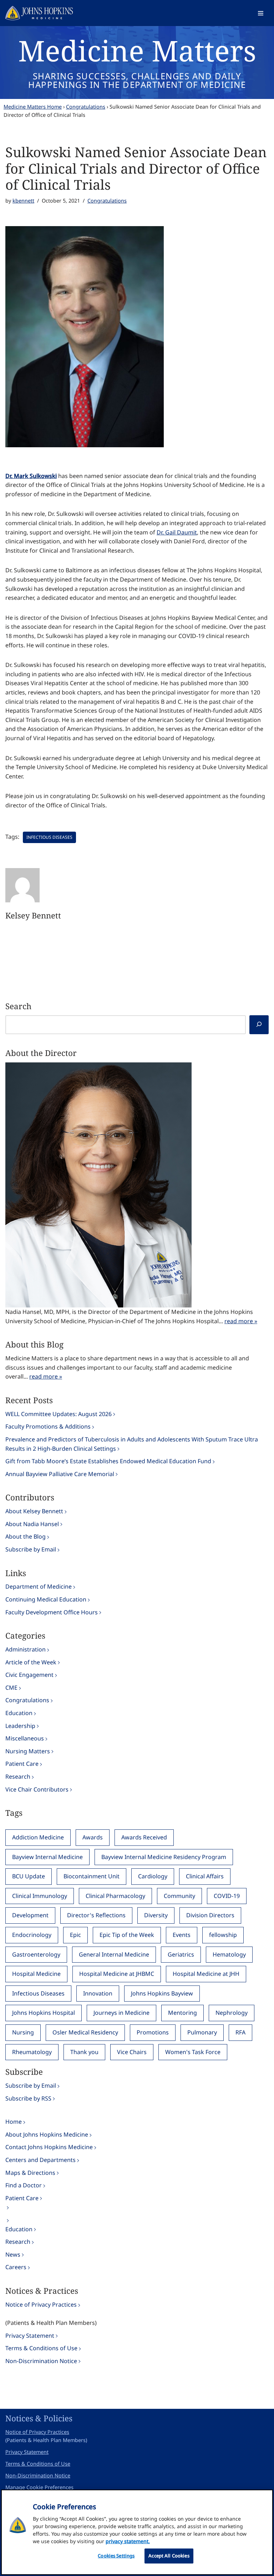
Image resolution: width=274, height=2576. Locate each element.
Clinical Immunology (40, 1896)
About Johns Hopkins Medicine (47, 2134)
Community (179, 1896)
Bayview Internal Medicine (47, 1857)
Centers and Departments (40, 2160)
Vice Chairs (132, 2052)
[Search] (259, 1025)
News (13, 2254)
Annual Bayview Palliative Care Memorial (60, 1474)
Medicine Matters (137, 50)
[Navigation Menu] (261, 13)
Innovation (98, 1993)
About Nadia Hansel (32, 1524)
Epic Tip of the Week (127, 1935)
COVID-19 (227, 1896)
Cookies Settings (116, 2556)
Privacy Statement (30, 2336)
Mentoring (182, 2013)
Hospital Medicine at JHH (206, 1974)
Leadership (20, 1726)
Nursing (23, 2032)
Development (30, 1915)
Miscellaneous (25, 1738)
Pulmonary (202, 2032)
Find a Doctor (24, 2185)
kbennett (23, 201)
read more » (241, 1321)
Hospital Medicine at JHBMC (117, 1974)
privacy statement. (128, 2541)
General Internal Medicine (114, 1954)
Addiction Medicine (38, 1837)
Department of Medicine (39, 1586)
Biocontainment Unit (92, 1876)
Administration (26, 1649)
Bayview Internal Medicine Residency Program (164, 1857)
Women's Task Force (193, 2052)
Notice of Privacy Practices (41, 2305)
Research (18, 1777)
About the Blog (26, 1536)
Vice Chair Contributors (37, 1789)
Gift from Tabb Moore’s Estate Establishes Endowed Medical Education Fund (108, 1461)
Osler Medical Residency (85, 2032)
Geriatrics (181, 1954)
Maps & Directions (30, 2173)
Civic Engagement (29, 1675)
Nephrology (232, 2013)
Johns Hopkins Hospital (44, 2013)
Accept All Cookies (169, 2556)
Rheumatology (32, 2052)
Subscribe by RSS (28, 2098)
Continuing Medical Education (46, 1599)
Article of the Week (31, 1662)
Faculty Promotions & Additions (48, 1426)
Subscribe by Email (31, 1549)
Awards (93, 1837)
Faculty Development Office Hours (52, 1612)
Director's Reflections (96, 1915)
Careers (16, 2267)
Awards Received (144, 1837)
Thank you (84, 2052)
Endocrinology (32, 1935)
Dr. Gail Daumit (177, 532)
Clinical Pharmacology (115, 1896)
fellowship (223, 1935)
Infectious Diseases (49, 837)
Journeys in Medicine (121, 2013)
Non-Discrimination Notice (41, 2361)
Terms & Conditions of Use (41, 2348)
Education (19, 1713)
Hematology (229, 1954)
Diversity (156, 1915)
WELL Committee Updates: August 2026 (59, 1414)
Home (14, 2122)
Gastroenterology (36, 1954)
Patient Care (22, 1764)
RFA (240, 2032)
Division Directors (210, 1915)
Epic (75, 1935)
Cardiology (153, 1876)
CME (11, 1688)
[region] (137, 2532)
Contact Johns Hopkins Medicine (49, 2147)
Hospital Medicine (36, 1974)
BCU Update (29, 1876)
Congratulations (86, 107)
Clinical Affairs (205, 1876)
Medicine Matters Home (33, 107)
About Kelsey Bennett (34, 1511)
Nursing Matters (28, 1751)
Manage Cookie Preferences (39, 2487)
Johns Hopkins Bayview (162, 1993)
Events (182, 1935)
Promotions (153, 2032)
